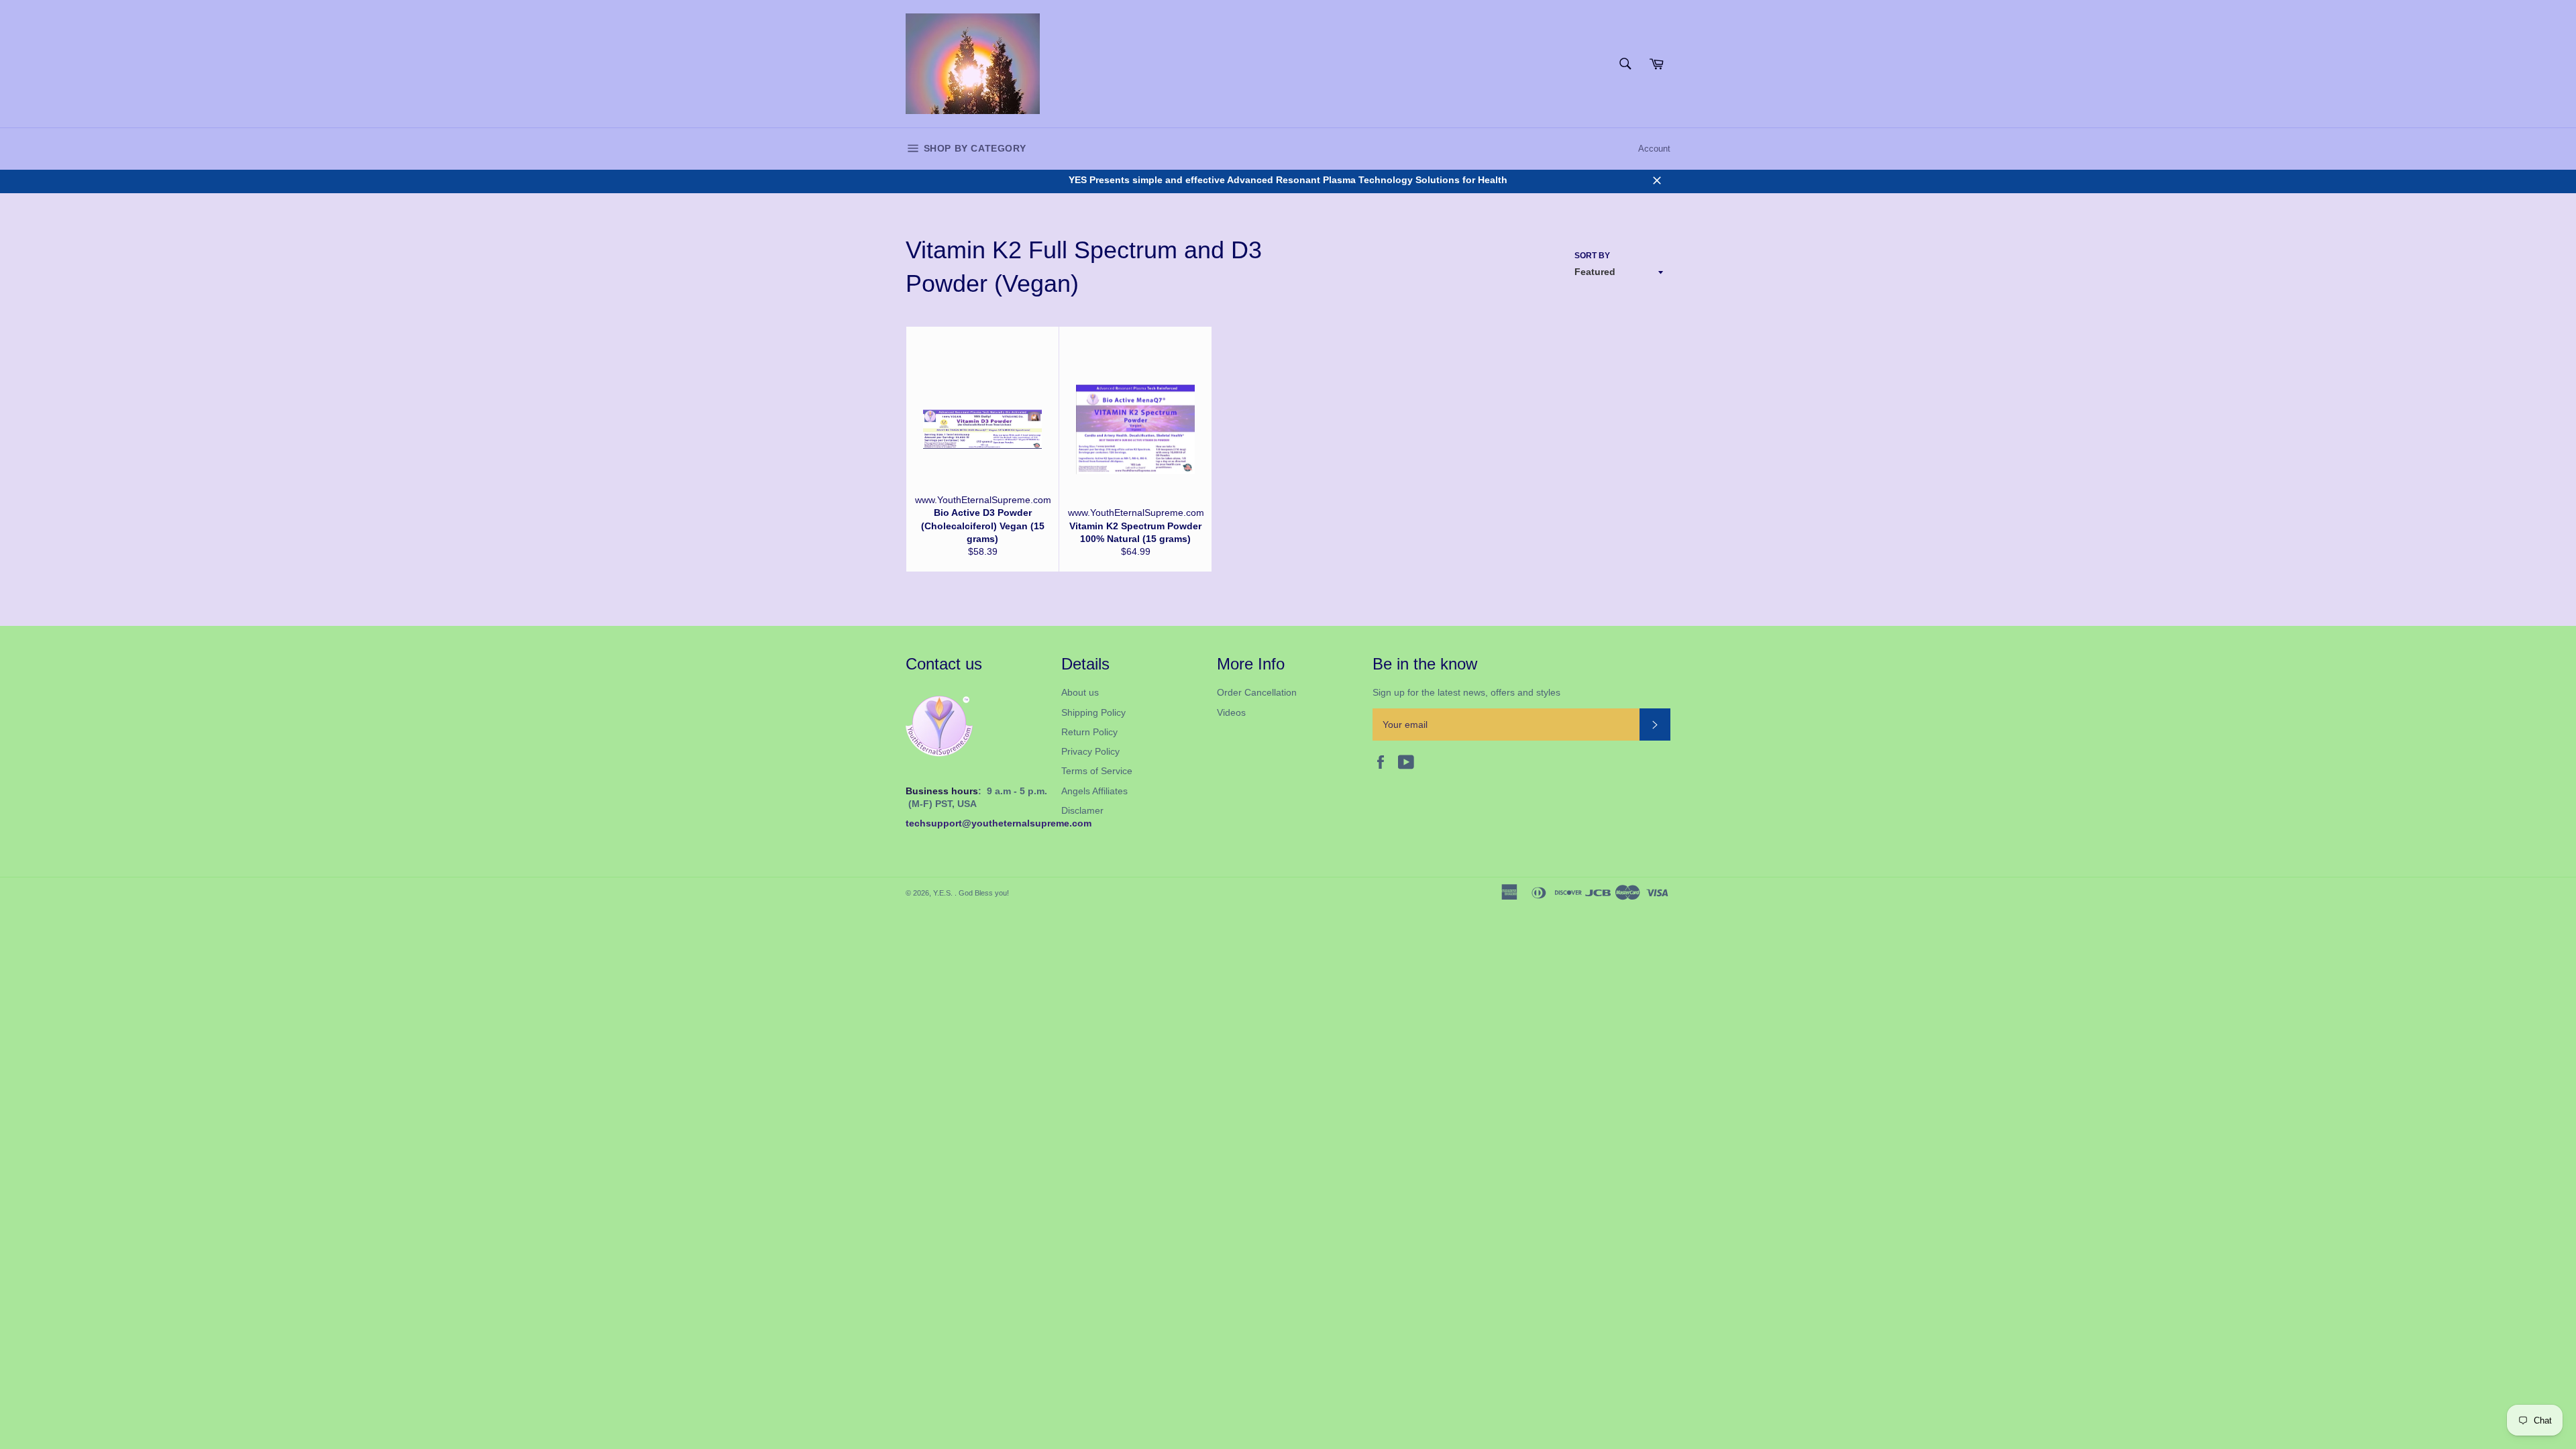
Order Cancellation (1257, 692)
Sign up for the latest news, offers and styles (1466, 692)
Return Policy (1089, 732)
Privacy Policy (1090, 751)
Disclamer (1082, 810)
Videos (1231, 712)
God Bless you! (984, 893)
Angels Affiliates (1094, 791)
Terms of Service (1097, 771)
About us (1080, 692)
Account (1654, 149)
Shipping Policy (1093, 712)
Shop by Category (973, 148)
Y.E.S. (944, 893)
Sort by (1592, 256)
